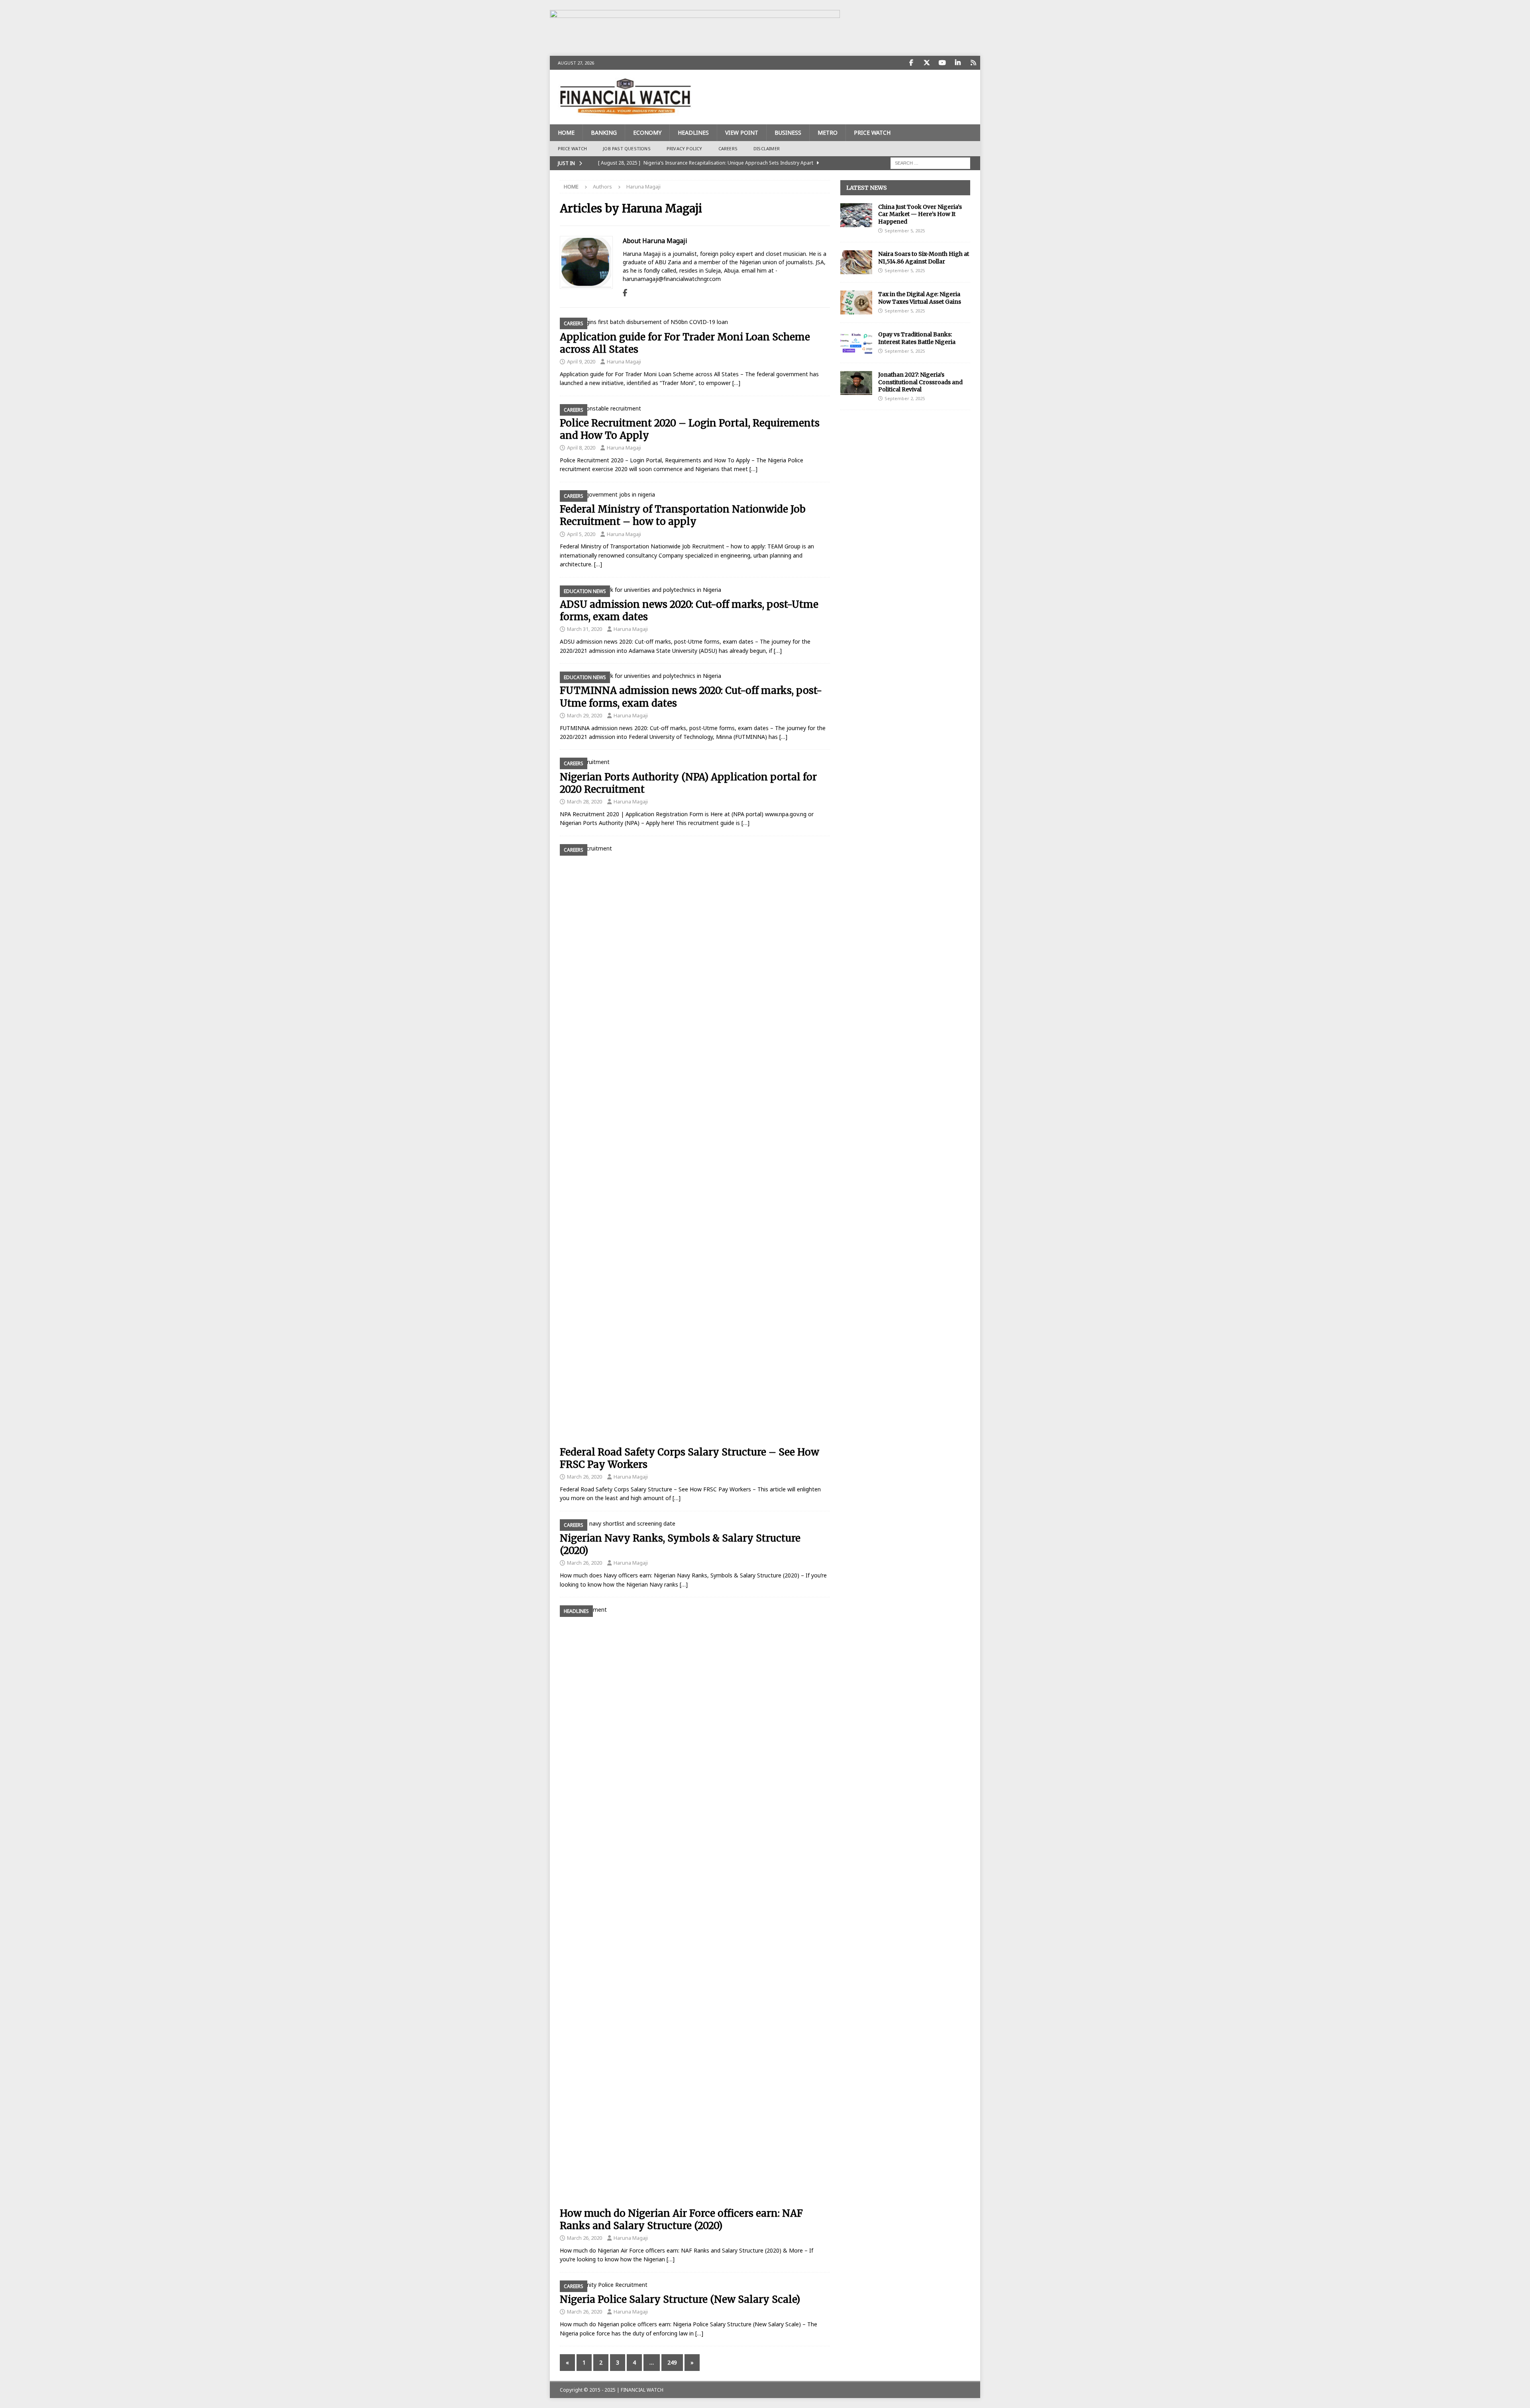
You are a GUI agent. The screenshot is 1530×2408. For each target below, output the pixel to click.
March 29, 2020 (585, 715)
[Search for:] (930, 162)
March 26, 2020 (585, 1477)
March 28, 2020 (585, 801)
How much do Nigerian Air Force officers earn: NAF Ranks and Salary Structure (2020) (681, 2219)
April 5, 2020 (581, 534)
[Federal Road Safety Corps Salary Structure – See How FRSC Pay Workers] (695, 1143)
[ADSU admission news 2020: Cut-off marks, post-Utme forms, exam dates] (695, 590)
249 (672, 2362)
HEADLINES (693, 133)
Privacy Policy (685, 148)
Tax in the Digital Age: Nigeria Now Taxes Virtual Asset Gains (920, 298)
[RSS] (973, 63)
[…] (736, 383)
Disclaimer (767, 148)
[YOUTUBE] (942, 63)
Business (788, 133)
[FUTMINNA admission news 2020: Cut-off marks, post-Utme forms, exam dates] (695, 676)
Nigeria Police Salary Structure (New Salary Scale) (680, 2299)
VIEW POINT (742, 133)
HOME (566, 133)
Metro (828, 133)
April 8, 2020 (581, 448)
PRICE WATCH (872, 133)
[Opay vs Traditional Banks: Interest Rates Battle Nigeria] (856, 343)
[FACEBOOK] (911, 63)
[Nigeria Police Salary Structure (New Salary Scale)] (695, 2285)
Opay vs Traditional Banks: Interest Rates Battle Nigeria (917, 338)
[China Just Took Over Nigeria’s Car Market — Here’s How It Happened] (856, 215)
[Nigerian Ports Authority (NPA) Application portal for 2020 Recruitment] (695, 762)
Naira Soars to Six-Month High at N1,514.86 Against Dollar (924, 257)
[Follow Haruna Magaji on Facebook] (625, 293)
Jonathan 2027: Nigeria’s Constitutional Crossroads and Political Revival (920, 382)
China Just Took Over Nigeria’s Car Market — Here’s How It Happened (920, 214)
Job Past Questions (627, 148)
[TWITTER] (927, 63)
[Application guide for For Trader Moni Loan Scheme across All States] (695, 322)
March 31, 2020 (585, 629)
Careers (728, 148)
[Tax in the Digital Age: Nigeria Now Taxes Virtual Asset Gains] (856, 302)
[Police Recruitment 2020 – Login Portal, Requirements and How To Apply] (695, 409)
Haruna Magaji (624, 361)
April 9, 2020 (581, 361)
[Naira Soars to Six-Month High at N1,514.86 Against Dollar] (856, 262)
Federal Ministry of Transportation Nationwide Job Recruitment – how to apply (683, 515)
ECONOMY (647, 133)
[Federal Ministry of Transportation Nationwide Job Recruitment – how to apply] (695, 495)
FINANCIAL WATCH (642, 2390)
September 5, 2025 (905, 231)
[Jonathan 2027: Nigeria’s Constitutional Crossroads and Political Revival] (856, 383)
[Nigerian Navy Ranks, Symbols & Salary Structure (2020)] (695, 1524)
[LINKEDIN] (958, 63)
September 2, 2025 (905, 398)
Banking (604, 133)
